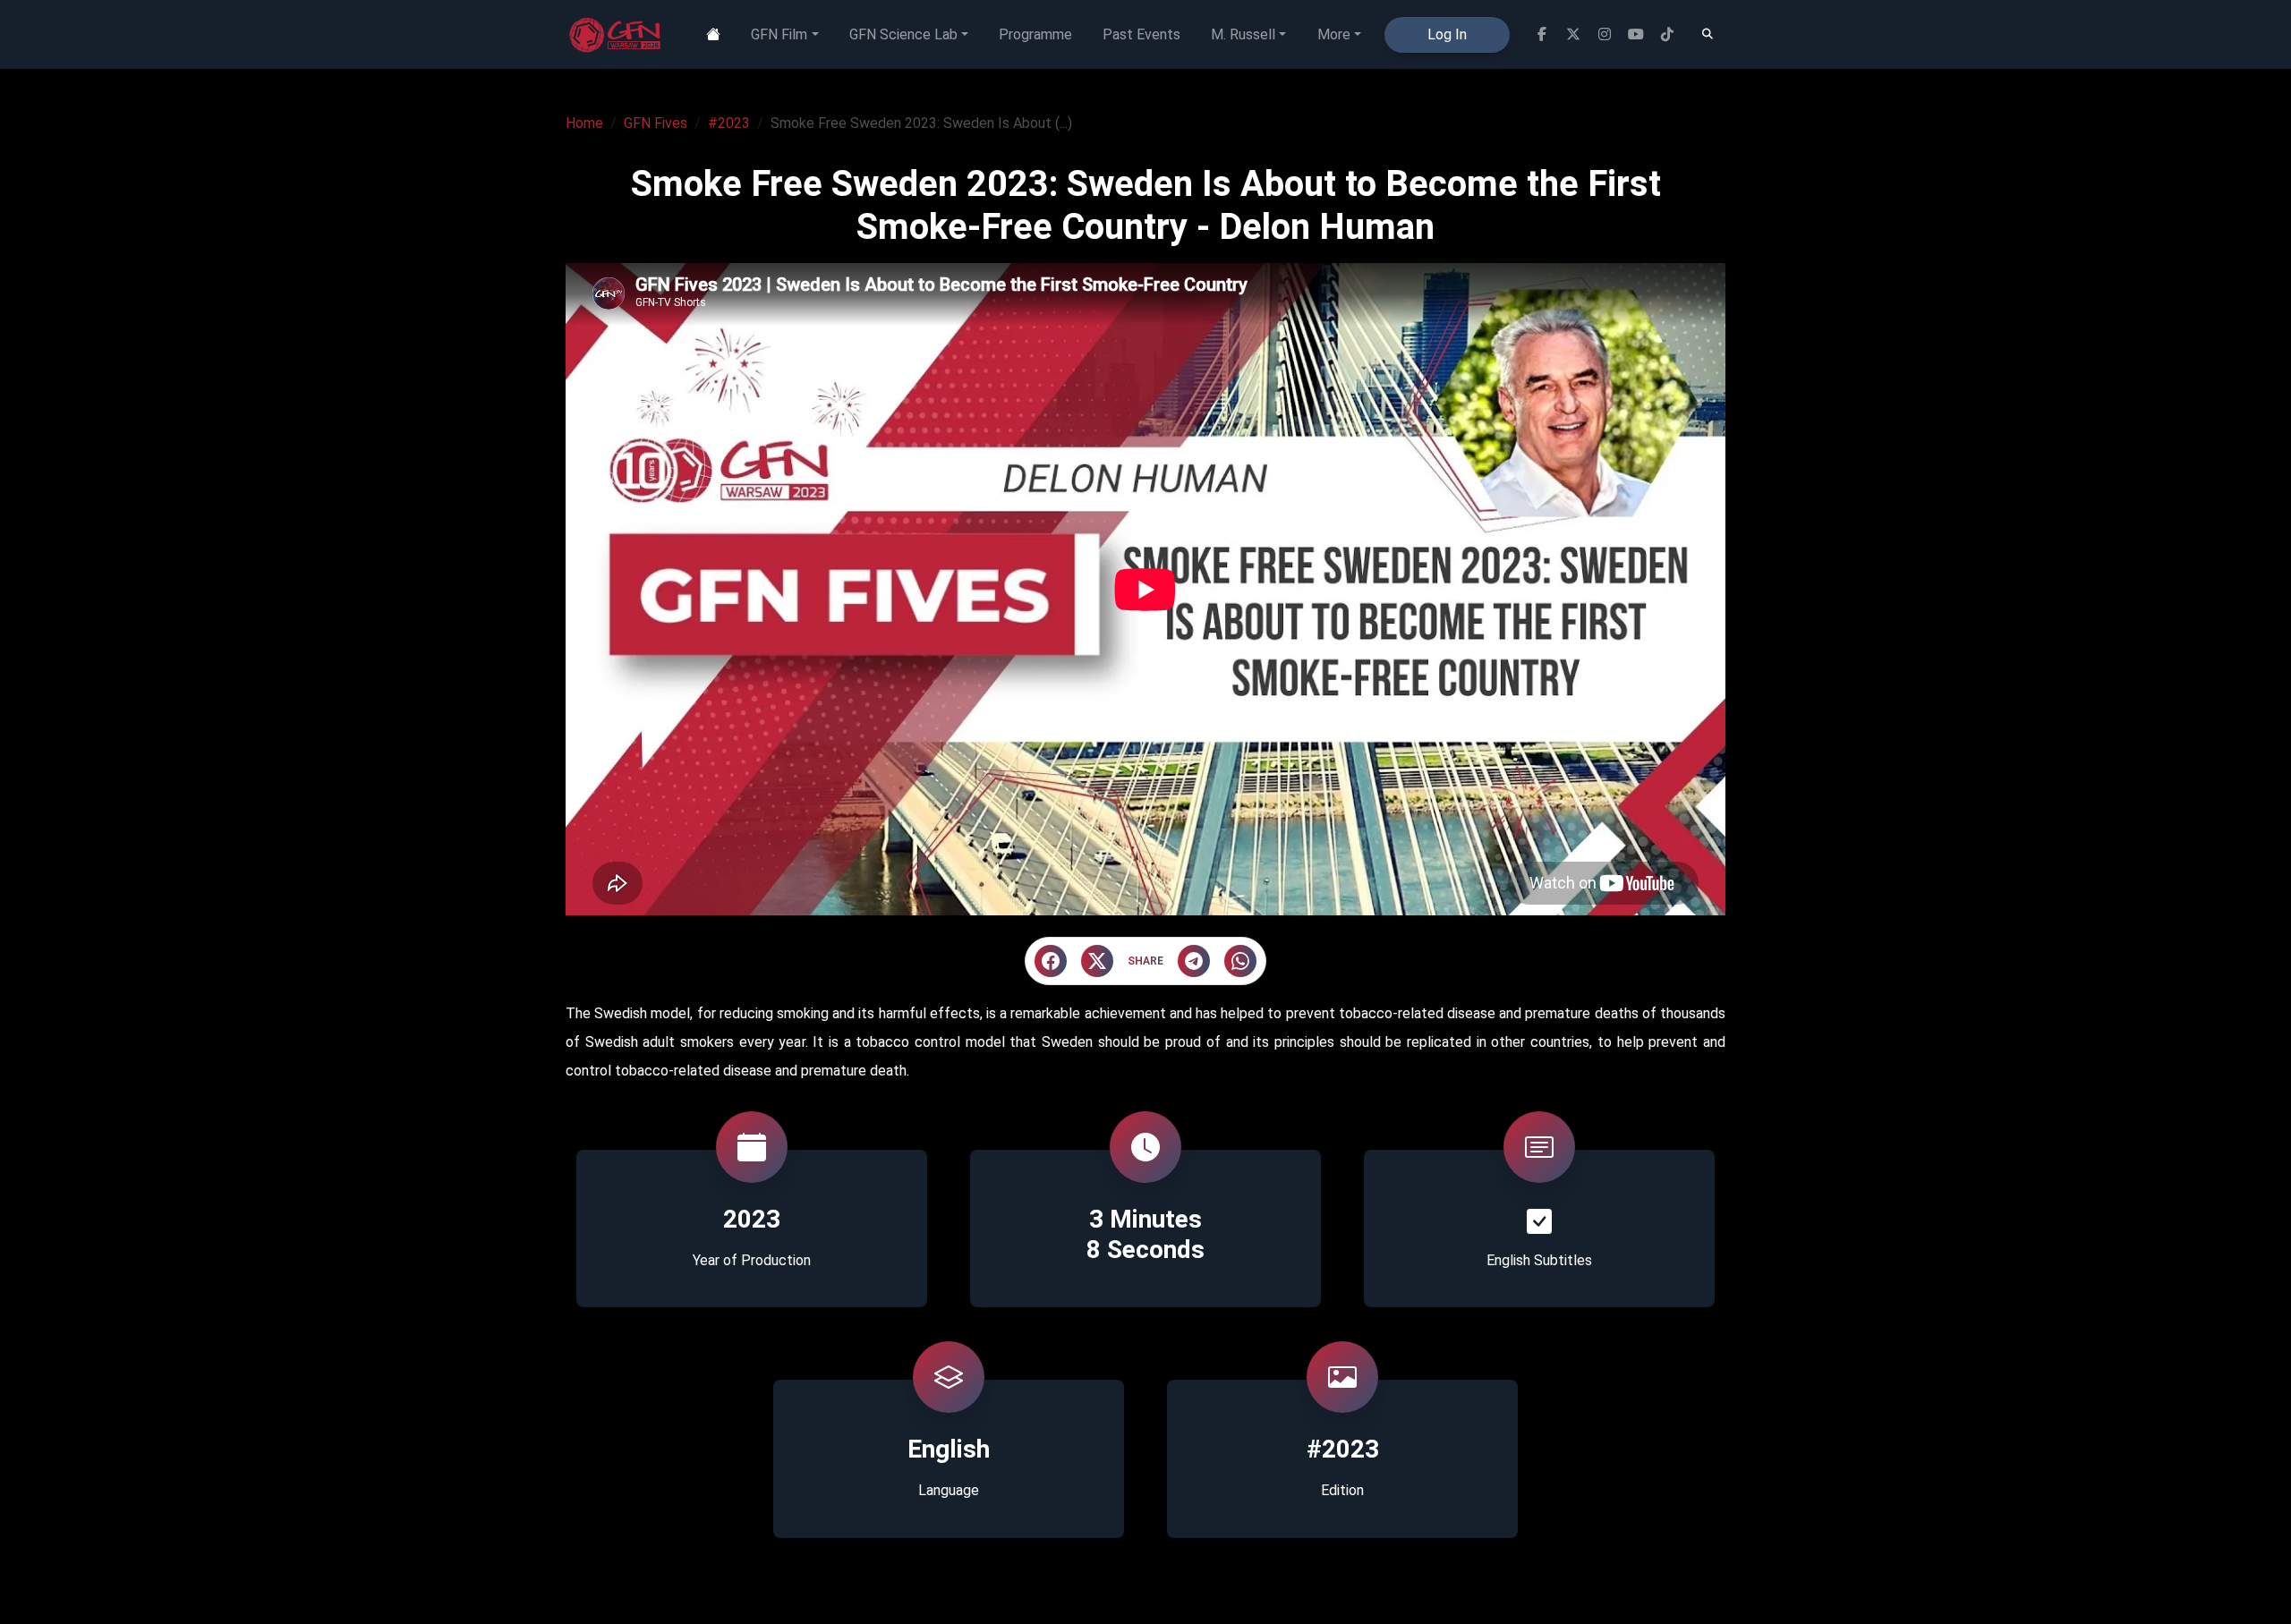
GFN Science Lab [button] (903, 34)
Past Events (1141, 34)
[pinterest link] (1667, 34)
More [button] (1334, 34)
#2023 (729, 123)
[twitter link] (1573, 34)
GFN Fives (656, 123)
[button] (1051, 961)
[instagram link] (1604, 34)
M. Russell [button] (1243, 34)
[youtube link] (1635, 34)
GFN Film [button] (779, 34)
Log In (1447, 34)
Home (584, 123)
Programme (1035, 34)
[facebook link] (1542, 34)
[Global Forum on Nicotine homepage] (617, 35)
